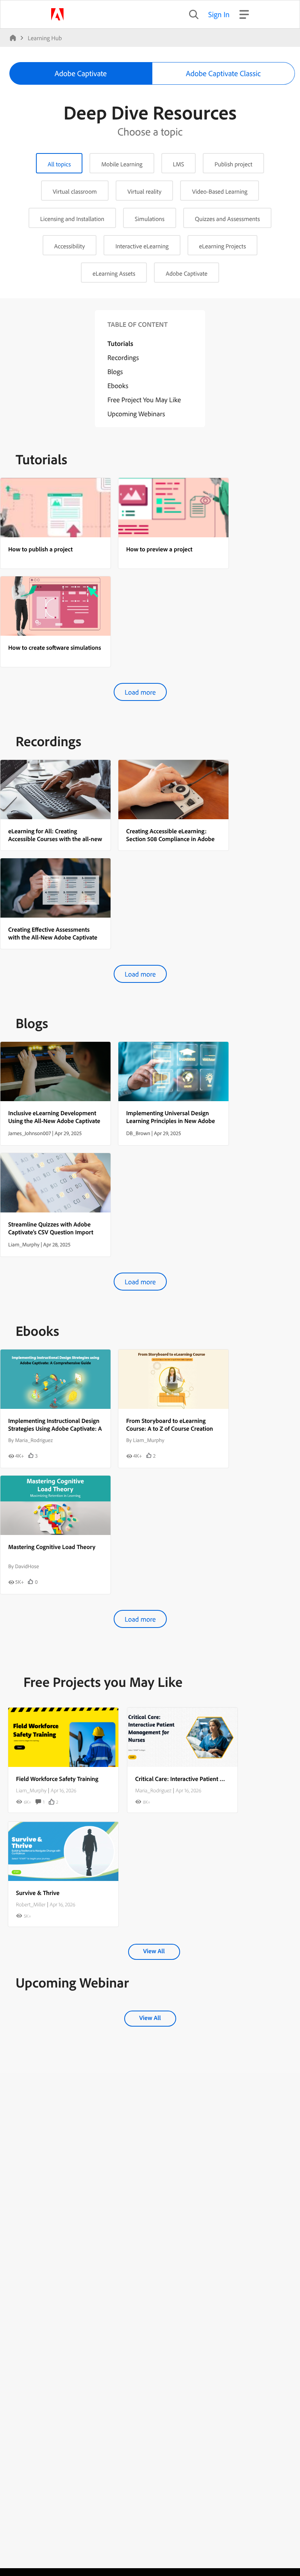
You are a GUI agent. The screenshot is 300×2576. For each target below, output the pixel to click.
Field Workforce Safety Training (57, 1779)
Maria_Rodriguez (153, 1790)
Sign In (219, 14)
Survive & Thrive (38, 1893)
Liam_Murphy (31, 1790)
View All (154, 1951)
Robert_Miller (31, 1904)
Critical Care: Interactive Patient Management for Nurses (209, 1779)
